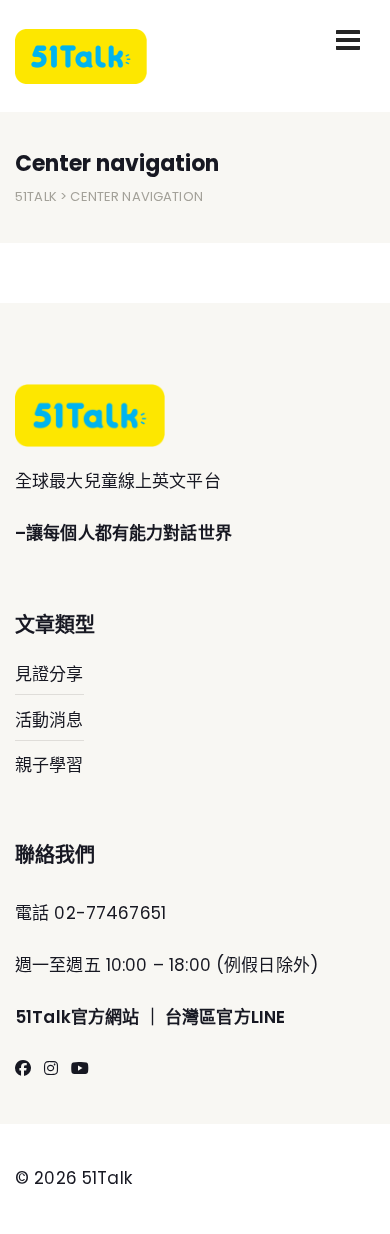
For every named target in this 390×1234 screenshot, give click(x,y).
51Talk (36, 196)
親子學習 (49, 765)
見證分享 (49, 674)
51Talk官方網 (68, 1017)
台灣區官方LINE (225, 1017)
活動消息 (49, 720)
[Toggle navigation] (348, 40)
